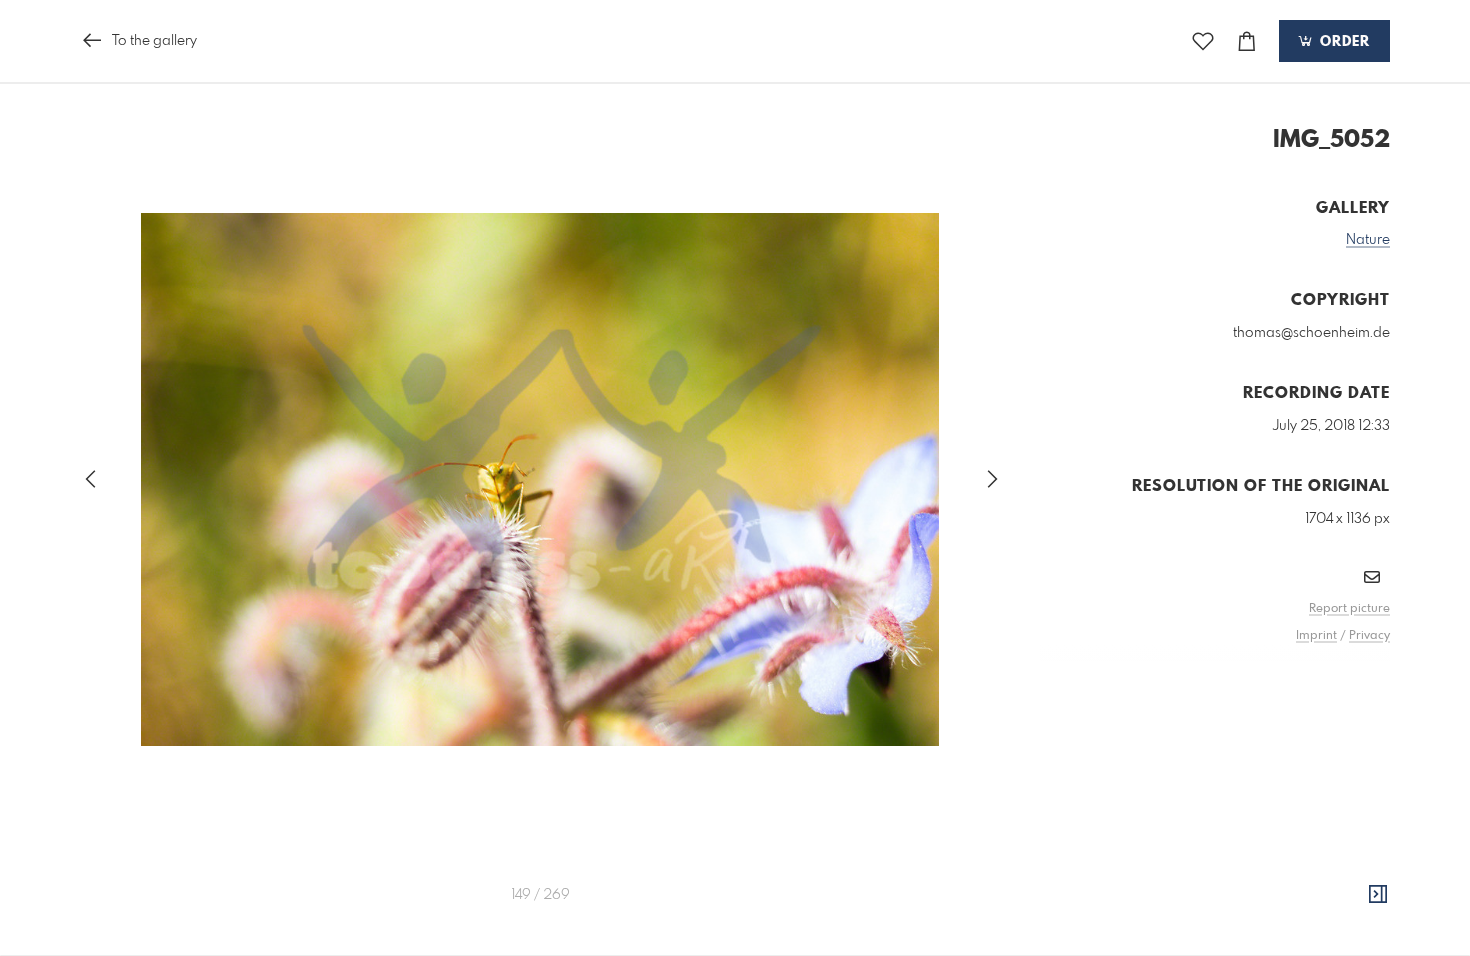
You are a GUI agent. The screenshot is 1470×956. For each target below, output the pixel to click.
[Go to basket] (1247, 41)
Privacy (1369, 636)
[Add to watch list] (1203, 41)
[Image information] (1378, 895)
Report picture (1349, 609)
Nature (1368, 240)
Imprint (1316, 636)
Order (1342, 42)
